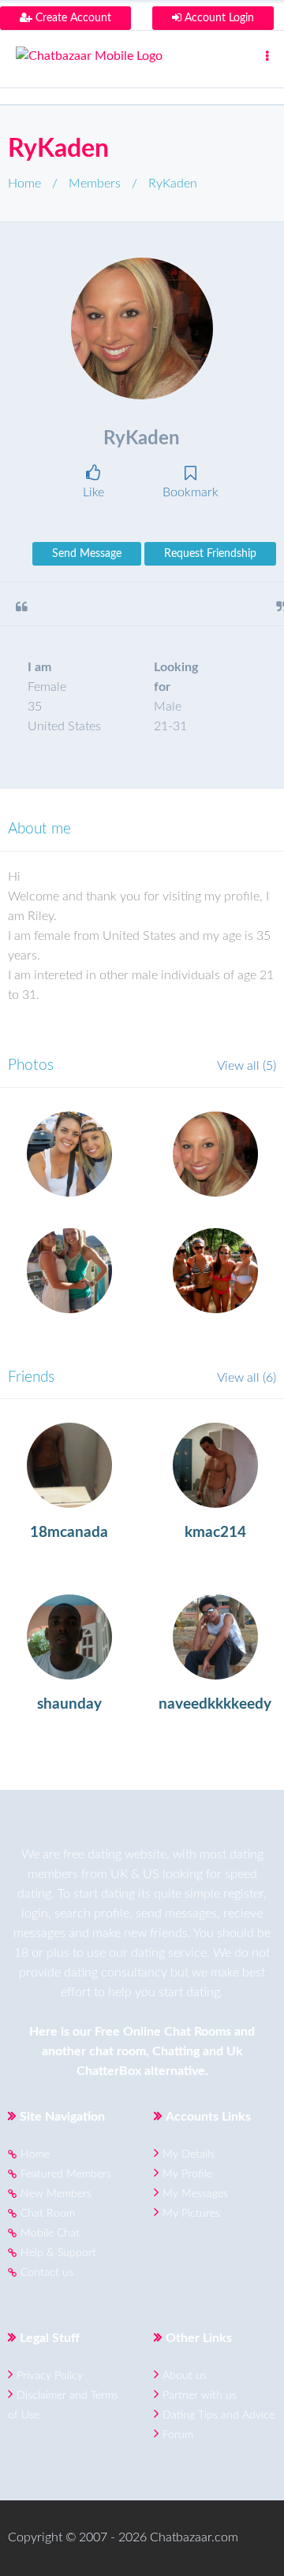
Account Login (218, 18)
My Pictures (191, 2214)
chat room (118, 2051)
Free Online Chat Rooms (163, 2032)
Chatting (176, 2051)
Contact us (47, 2273)
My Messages (195, 2194)
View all (247, 1066)
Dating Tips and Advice (219, 2415)
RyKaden (58, 149)
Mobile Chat (50, 2233)
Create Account (72, 18)
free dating (92, 1854)
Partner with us (200, 2396)
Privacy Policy (50, 2376)
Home (24, 184)
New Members (56, 2194)
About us (185, 2376)
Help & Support (58, 2253)
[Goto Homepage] (142, 56)
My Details (189, 2155)
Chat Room (48, 2214)
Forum (178, 2435)
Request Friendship (210, 554)
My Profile (187, 2174)
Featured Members (66, 2174)
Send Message (87, 554)
